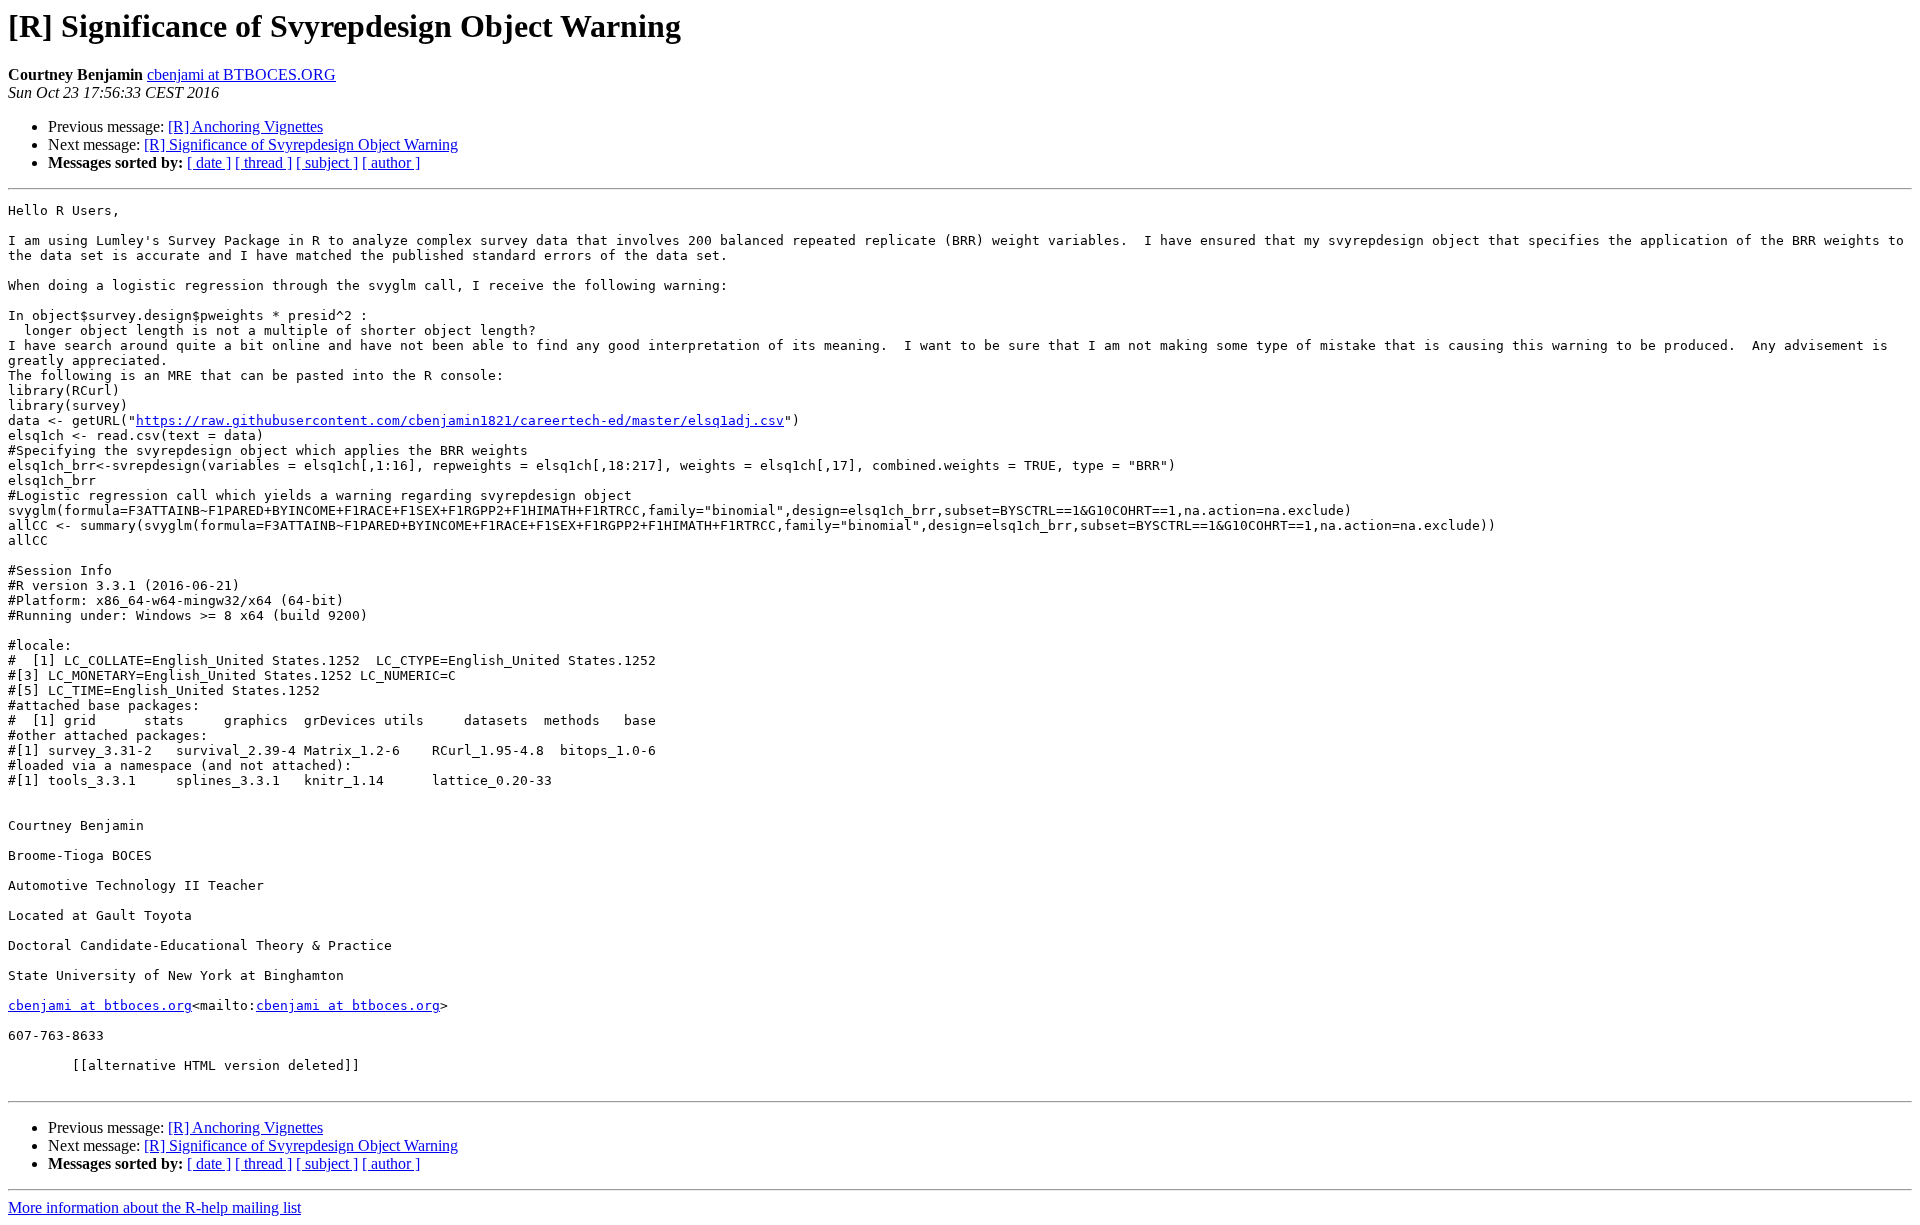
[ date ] (209, 162)
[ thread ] (263, 162)
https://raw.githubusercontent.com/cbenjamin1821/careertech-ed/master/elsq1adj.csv (460, 420)
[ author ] (391, 162)
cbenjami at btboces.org (100, 1005)
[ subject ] (327, 162)
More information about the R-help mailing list (154, 1207)
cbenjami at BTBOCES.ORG (241, 74)
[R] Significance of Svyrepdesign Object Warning (301, 144)
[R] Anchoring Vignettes (245, 126)
